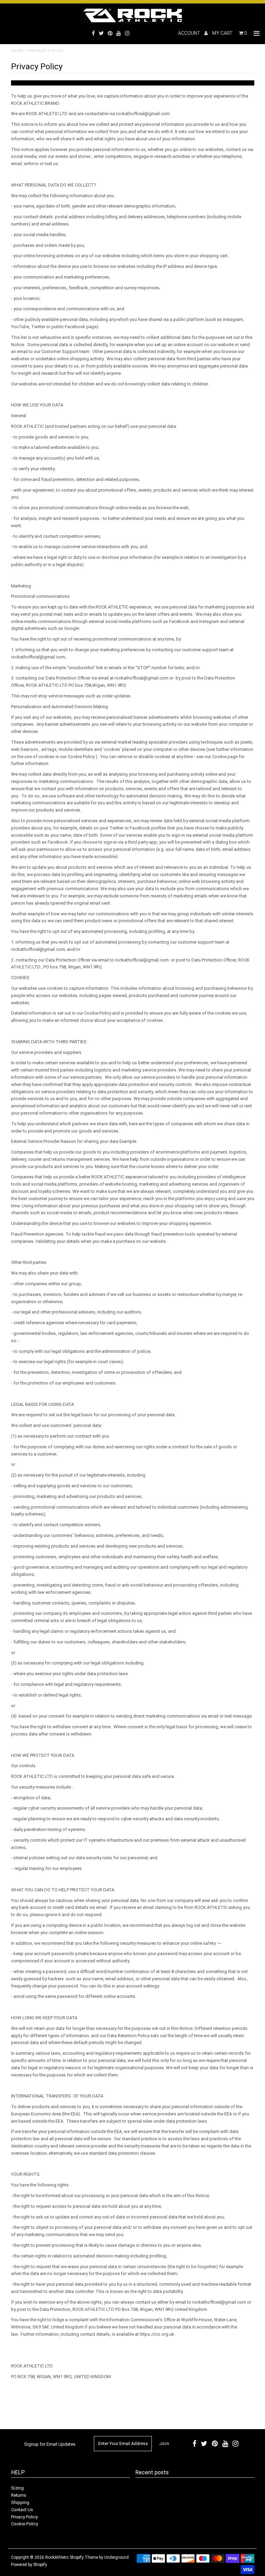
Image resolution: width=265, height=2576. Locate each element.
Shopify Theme (84, 2557)
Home (17, 51)
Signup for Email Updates (50, 2444)
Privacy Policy (24, 2517)
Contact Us (22, 2510)
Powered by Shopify (29, 2565)
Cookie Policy (24, 2524)
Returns (19, 2495)
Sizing (17, 2488)
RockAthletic (57, 2557)
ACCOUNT (190, 33)
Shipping (20, 2502)
